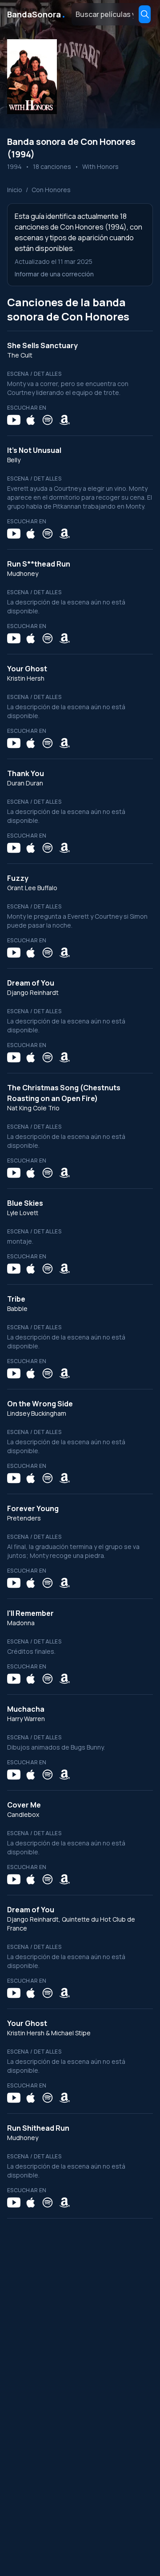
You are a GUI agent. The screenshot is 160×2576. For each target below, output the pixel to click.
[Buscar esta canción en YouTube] (14, 420)
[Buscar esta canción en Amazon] (64, 420)
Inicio (15, 190)
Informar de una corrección (54, 274)
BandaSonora (37, 14)
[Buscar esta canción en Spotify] (48, 420)
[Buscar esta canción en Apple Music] (31, 420)
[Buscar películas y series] (145, 14)
